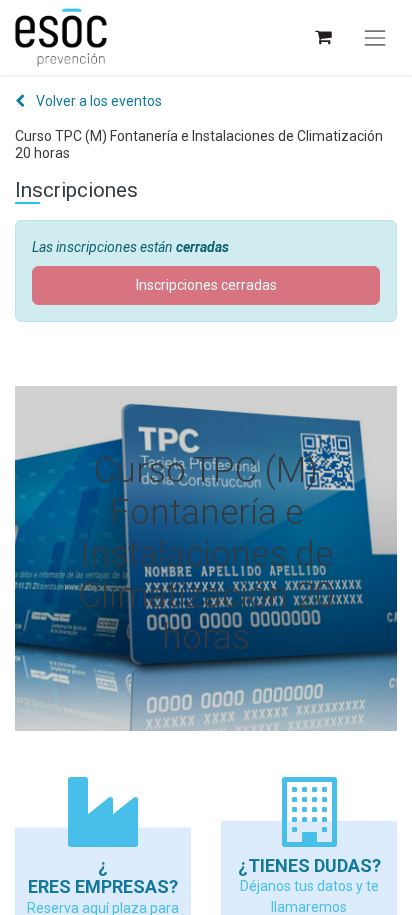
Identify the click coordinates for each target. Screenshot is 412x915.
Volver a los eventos (97, 101)
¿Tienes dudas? (309, 865)
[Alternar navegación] (375, 38)
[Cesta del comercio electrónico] (322, 37)
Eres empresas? (103, 886)
